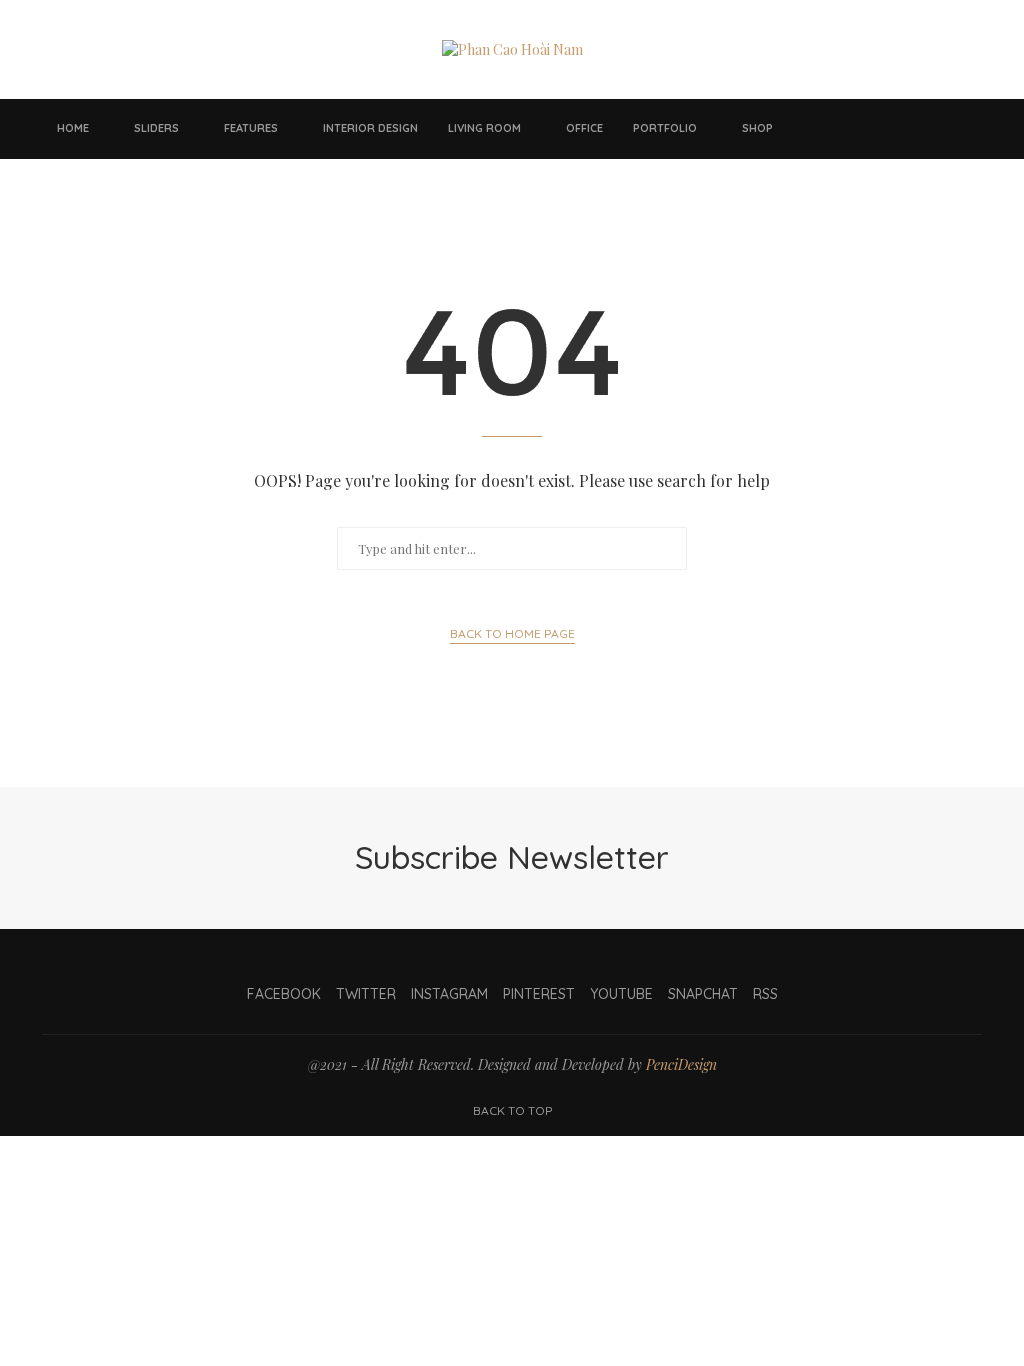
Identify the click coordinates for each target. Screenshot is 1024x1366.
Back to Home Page (512, 633)
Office (584, 128)
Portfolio (665, 128)
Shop (757, 128)
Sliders (156, 128)
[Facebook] (824, 129)
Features (251, 128)
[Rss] (944, 129)
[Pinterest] (884, 129)
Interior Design (370, 128)
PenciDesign (681, 1064)
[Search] (972, 129)
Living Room (484, 128)
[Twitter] (844, 129)
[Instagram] (864, 129)
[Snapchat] (924, 129)
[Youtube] (904, 129)
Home (73, 128)
